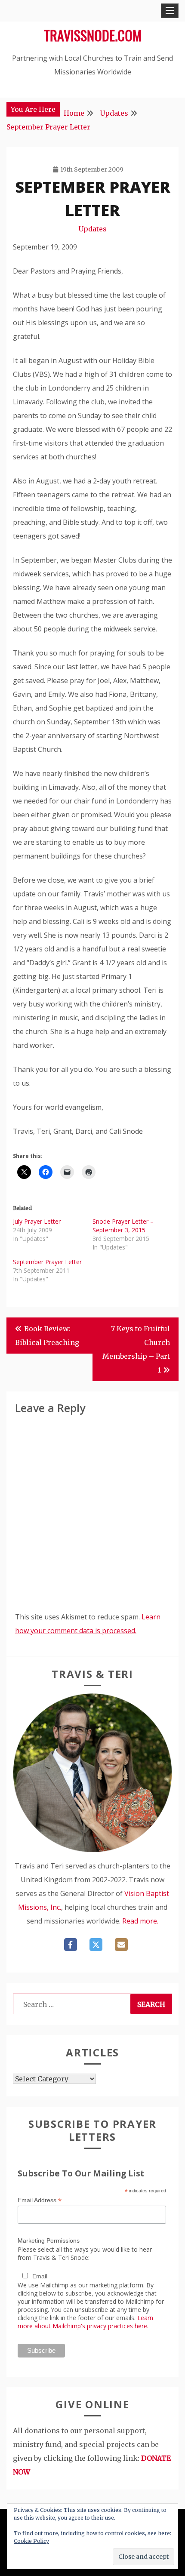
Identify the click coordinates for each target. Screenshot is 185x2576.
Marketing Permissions (49, 2241)
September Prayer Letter (47, 1262)
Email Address (40, 2200)
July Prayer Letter (37, 1221)
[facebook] (71, 1945)
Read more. (140, 1921)
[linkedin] (121, 1945)
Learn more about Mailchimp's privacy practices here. (85, 2322)
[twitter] (96, 1945)
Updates (92, 229)
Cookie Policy (31, 2541)
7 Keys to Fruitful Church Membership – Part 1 (136, 1349)
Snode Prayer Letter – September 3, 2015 (123, 1226)
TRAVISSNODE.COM (93, 35)
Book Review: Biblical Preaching (47, 1336)
